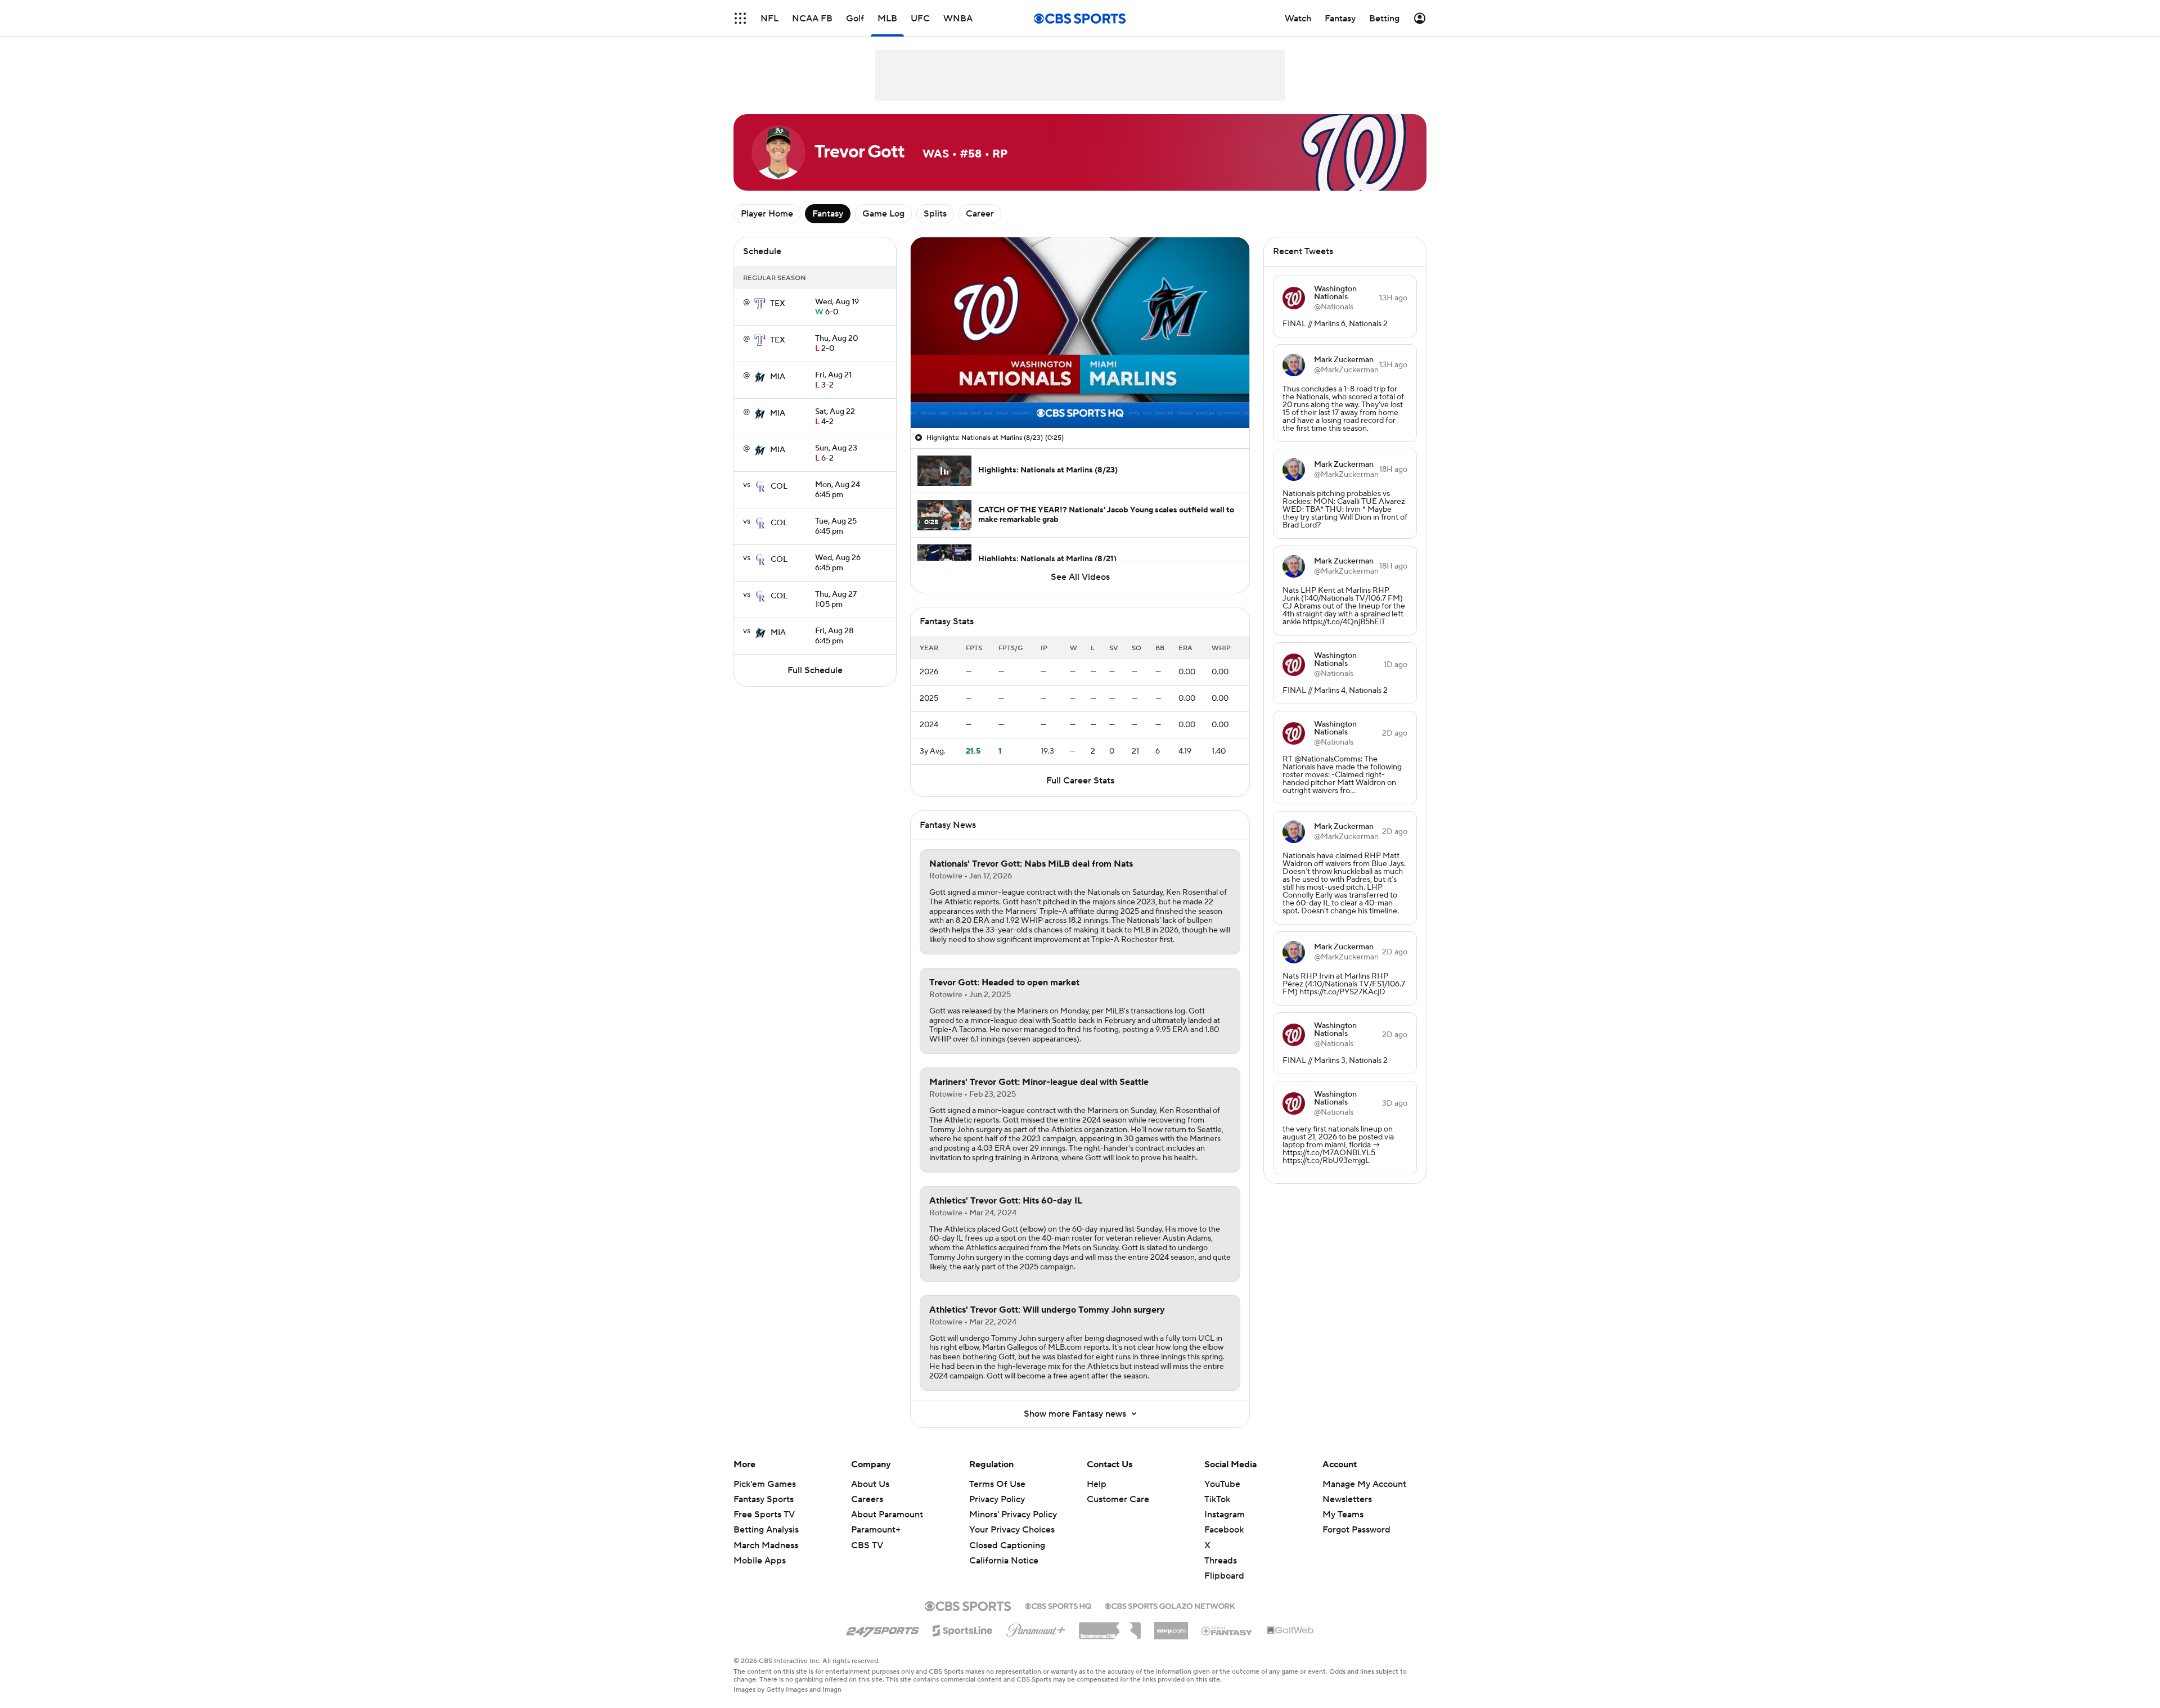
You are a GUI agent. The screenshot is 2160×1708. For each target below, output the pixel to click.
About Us (870, 1484)
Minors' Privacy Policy (1013, 1515)
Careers (867, 1499)
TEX (778, 304)
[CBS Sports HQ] (1058, 1605)
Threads (1221, 1561)
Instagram (1225, 1515)
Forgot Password (1356, 1530)
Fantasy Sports (764, 1499)
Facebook (1224, 1530)
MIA (778, 377)
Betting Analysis (766, 1530)
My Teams (1343, 1515)
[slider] (1080, 395)
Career (980, 214)
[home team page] (760, 304)
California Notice (1004, 1550)
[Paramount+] (1036, 1628)
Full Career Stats (1080, 781)
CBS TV (867, 1545)
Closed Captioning (1007, 1534)
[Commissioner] (1110, 1626)
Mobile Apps (760, 1561)
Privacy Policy (997, 1499)
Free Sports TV (764, 1515)
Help (1097, 1484)
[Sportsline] (963, 1629)
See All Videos (1080, 577)
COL (779, 486)
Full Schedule (815, 670)
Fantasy (828, 214)
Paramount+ (876, 1530)
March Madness (766, 1545)
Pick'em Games (765, 1484)
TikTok (1217, 1499)
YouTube (1222, 1484)
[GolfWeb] (1290, 1631)
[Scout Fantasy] (1227, 1630)
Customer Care (1118, 1499)
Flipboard (1224, 1576)
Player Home (767, 214)
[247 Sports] (883, 1629)
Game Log (883, 214)
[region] (1080, 333)
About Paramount (887, 1515)
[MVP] (1171, 1626)
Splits (935, 214)
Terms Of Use (997, 1484)
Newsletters (1347, 1499)
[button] (740, 18)
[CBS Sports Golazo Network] (1170, 1605)
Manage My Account (1364, 1484)
